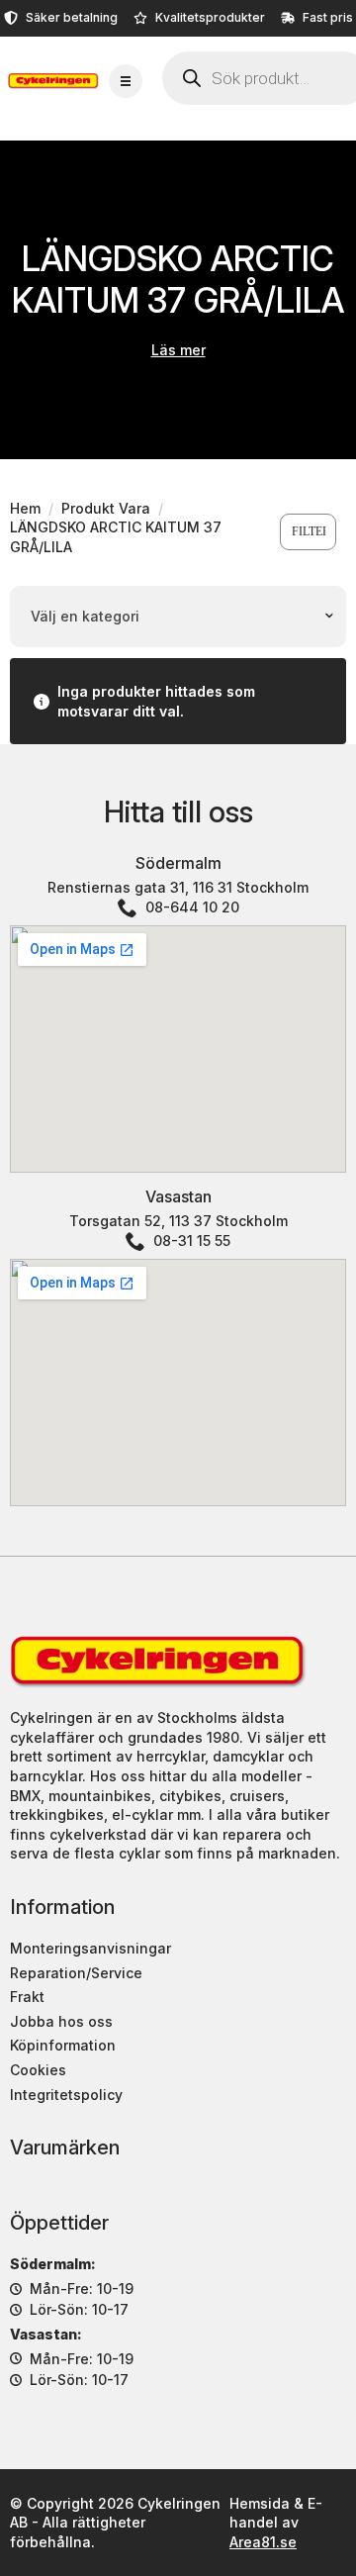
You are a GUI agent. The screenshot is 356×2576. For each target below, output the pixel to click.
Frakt (27, 1997)
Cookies (38, 2070)
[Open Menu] (126, 81)
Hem (25, 508)
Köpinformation (63, 2045)
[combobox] (178, 617)
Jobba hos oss (61, 2021)
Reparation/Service (76, 1973)
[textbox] (172, 617)
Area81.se (263, 2542)
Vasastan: (46, 2334)
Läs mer (178, 350)
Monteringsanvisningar (90, 1948)
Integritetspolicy (66, 2095)
